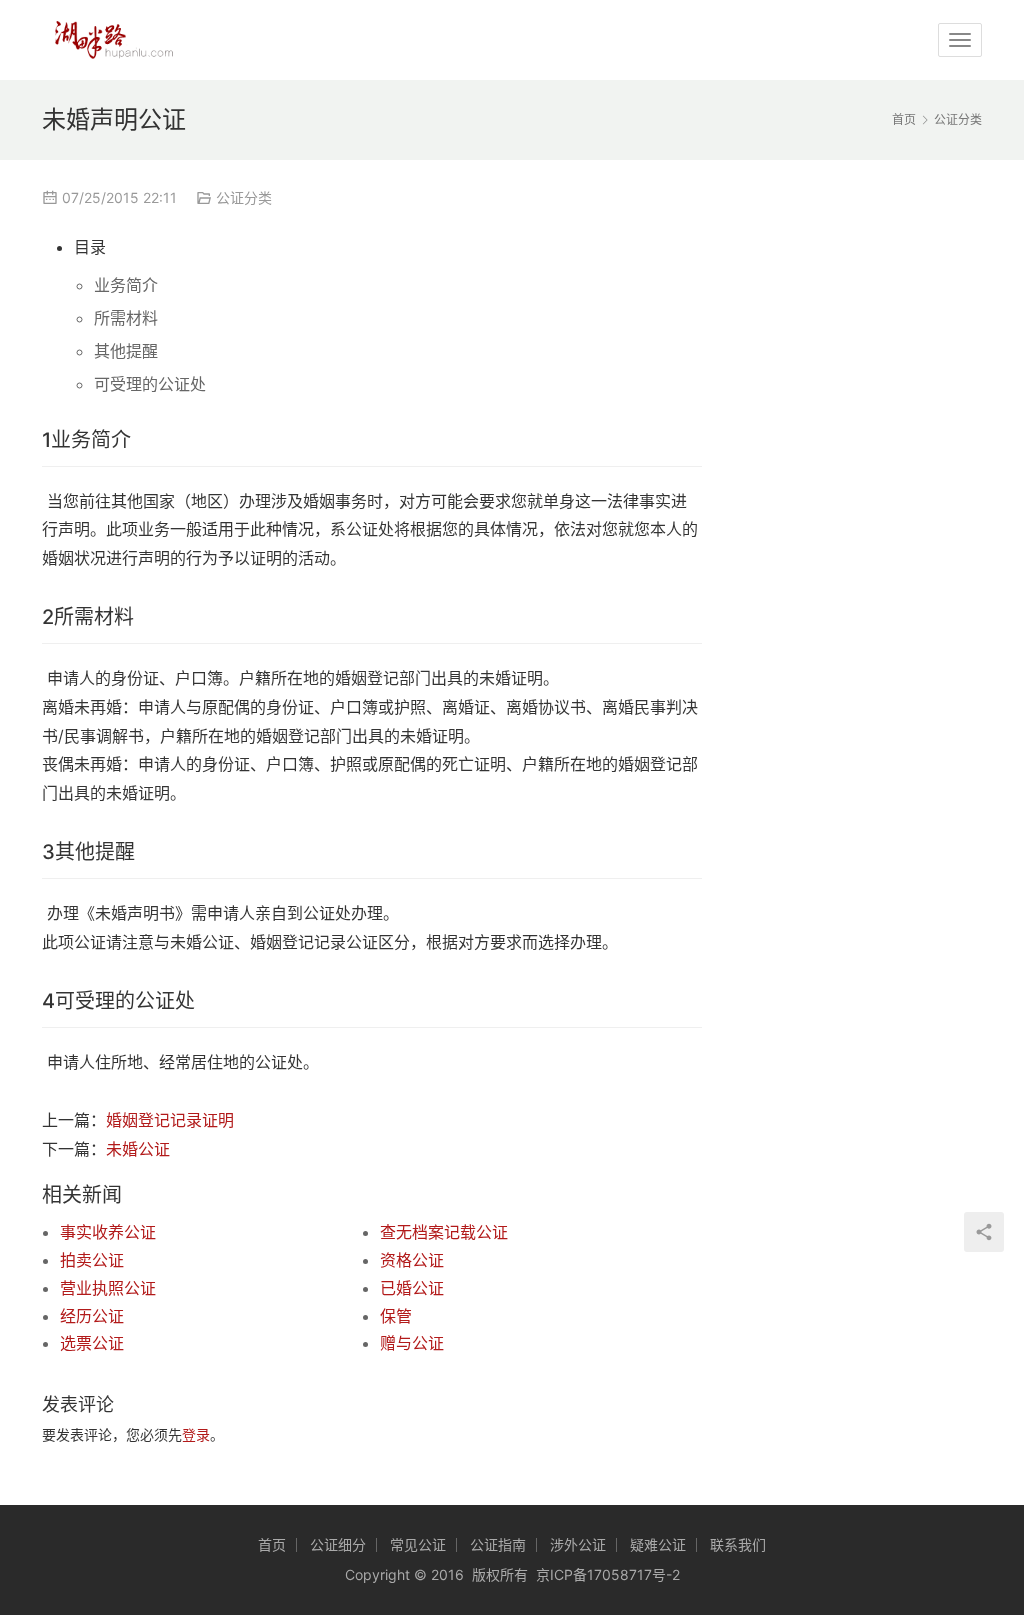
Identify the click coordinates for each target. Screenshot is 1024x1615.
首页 (904, 119)
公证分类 (244, 197)
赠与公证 (412, 1343)
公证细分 (338, 1544)
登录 (196, 1434)
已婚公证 (412, 1288)
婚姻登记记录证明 (170, 1120)
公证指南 (498, 1544)
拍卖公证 (92, 1260)
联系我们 (738, 1544)
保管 (396, 1316)
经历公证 (92, 1316)
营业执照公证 (108, 1288)
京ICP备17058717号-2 (608, 1574)
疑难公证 (658, 1544)
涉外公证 (578, 1544)
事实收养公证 (108, 1232)
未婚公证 (138, 1149)
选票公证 (92, 1343)
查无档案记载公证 (444, 1232)
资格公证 (412, 1260)
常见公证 (418, 1544)
